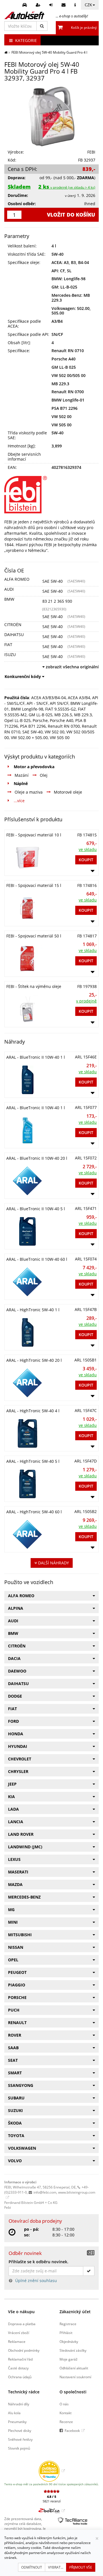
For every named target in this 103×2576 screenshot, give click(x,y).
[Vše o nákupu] (76, 5)
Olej (44, 775)
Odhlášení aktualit (74, 2368)
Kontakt (66, 2413)
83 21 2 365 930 (57, 601)
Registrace (68, 2324)
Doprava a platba (22, 2324)
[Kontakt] (64, 5)
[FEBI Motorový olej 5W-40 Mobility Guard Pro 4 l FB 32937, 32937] (51, 116)
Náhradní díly (19, 2404)
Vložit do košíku (71, 215)
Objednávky (69, 2341)
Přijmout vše (81, 2567)
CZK (88, 5)
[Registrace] (39, 5)
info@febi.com (45, 2192)
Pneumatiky (17, 2422)
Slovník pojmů (19, 2448)
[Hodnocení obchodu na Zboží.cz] (52, 2511)
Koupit (86, 860)
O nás (64, 2404)
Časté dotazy (18, 2368)
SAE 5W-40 (53, 581)
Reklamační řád (20, 2359)
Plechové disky (20, 2430)
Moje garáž (69, 2359)
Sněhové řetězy (20, 2439)
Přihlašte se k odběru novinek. (38, 2262)
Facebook (72, 2430)
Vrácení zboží (19, 2333)
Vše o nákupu (21, 2312)
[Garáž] (25, 5)
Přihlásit (66, 2333)
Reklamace (17, 2341)
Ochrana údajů (20, 2377)
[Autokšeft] (6, 52)
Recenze (66, 2422)
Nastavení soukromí (75, 2377)
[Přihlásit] (52, 5)
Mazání (22, 775)
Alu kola (14, 2413)
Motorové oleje (68, 792)
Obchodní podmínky (24, 2350)
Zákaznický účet (75, 2312)
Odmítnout (32, 2567)
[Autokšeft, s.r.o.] (24, 15)
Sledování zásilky (73, 2350)
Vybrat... (56, 2567)
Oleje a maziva (29, 792)
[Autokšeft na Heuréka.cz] (52, 2471)
